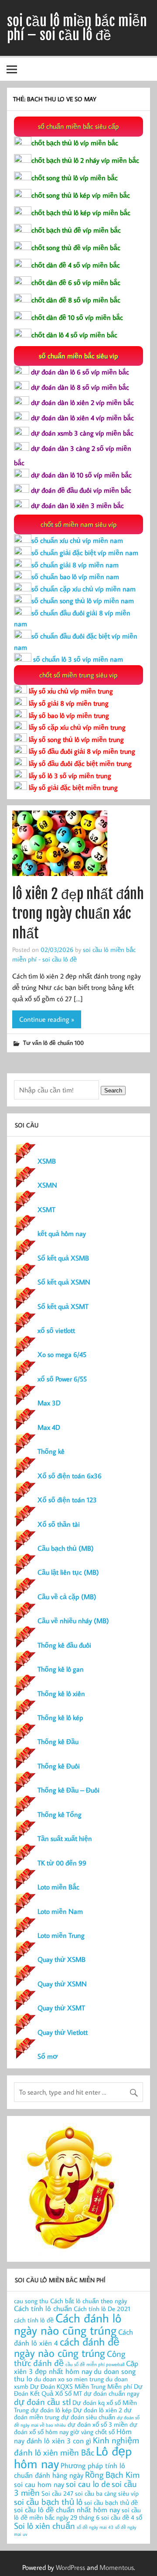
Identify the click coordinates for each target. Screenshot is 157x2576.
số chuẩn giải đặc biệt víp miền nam (85, 553)
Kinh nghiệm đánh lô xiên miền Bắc (77, 2446)
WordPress (70, 2567)
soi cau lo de (88, 2483)
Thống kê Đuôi (59, 1766)
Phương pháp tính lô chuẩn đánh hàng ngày (70, 2470)
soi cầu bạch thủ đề (111, 2502)
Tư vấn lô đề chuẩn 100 (53, 1042)
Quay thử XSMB (61, 1959)
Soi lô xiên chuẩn (44, 2525)
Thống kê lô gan (61, 1669)
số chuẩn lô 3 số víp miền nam (77, 659)
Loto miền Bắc (58, 1887)
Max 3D (49, 1403)
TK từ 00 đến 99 (62, 1863)
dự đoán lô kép (51, 2410)
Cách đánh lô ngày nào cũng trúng (68, 2324)
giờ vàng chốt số (92, 2432)
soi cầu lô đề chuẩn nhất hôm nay (67, 2509)
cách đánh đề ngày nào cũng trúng (67, 2347)
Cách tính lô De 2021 (102, 2309)
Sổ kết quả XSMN (64, 1282)
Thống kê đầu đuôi (64, 1645)
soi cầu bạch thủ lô (48, 2501)
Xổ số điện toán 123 (67, 1500)
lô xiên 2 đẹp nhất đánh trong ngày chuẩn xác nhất (78, 914)
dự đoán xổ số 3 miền (98, 2424)
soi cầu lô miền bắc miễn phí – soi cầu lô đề (77, 28)
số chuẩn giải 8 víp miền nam (75, 565)
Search (113, 1091)
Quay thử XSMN (62, 1984)
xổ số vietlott (56, 1330)
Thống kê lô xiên (61, 1693)
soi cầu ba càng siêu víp (107, 2493)
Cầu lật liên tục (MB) (68, 1572)
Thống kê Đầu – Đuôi (68, 1790)
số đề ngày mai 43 (95, 2527)
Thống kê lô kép (60, 1717)
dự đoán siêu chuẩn (88, 2417)
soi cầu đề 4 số (122, 2517)
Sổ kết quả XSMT (63, 1306)
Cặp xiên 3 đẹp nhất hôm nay (76, 2367)
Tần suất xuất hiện (65, 1838)
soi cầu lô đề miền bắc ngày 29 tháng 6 (77, 2514)
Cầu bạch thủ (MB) (66, 1548)
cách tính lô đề (34, 2320)
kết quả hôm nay (62, 1233)
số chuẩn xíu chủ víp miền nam (77, 540)
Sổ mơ (48, 2056)
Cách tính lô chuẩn (43, 2308)
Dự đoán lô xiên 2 (98, 2410)
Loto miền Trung (61, 1935)
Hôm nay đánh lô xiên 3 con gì (73, 2436)
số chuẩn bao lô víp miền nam (75, 577)
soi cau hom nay (39, 2484)
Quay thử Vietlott (63, 2032)
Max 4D (49, 1427)
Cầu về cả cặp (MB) (67, 1597)
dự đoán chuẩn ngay (111, 2393)
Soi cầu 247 (57, 2493)
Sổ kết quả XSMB (63, 1258)
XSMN (47, 1185)
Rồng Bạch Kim (112, 2474)
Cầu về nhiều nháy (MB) (73, 1621)
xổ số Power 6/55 (62, 1379)
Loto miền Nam (60, 1911)
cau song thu (31, 2301)
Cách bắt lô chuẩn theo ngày (89, 2301)
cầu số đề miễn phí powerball (95, 2364)
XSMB (47, 1161)
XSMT (46, 1209)
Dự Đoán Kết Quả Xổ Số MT (78, 2390)
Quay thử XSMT (61, 2008)
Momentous (117, 2567)
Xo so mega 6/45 (62, 1354)
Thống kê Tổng (60, 1814)
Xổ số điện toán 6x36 (70, 1476)
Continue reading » (47, 1019)
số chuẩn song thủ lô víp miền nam (83, 601)
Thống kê (51, 1451)
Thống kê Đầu (58, 1741)
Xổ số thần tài (59, 1524)
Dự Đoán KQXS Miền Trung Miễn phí (81, 2386)
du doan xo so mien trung (69, 2379)
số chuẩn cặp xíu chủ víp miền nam (84, 589)
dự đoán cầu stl (42, 2401)
